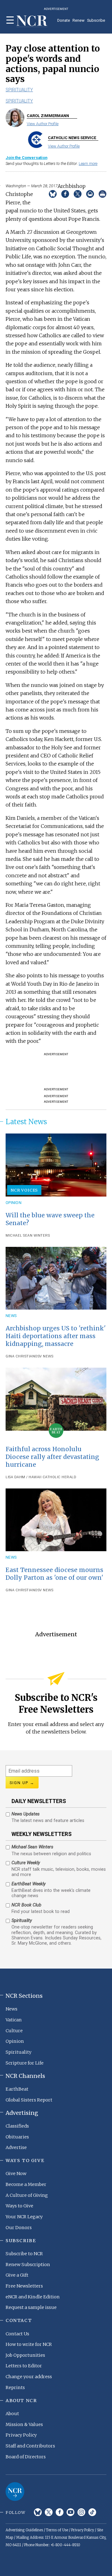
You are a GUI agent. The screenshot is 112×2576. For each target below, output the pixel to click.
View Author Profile (43, 124)
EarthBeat (17, 2089)
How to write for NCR (29, 2344)
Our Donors (19, 2228)
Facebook (60, 2512)
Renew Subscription (28, 2265)
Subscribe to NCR (24, 2254)
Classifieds (17, 2126)
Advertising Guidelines (24, 2530)
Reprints (15, 2387)
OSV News (44, 1356)
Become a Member (26, 2184)
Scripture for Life (25, 2063)
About (12, 2414)
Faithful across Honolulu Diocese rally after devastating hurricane (52, 1457)
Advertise (16, 2147)
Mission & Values (24, 2424)
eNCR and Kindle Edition (33, 2297)
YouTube (70, 2512)
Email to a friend (90, 194)
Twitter (49, 2512)
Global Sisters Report (29, 2100)
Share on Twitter (78, 194)
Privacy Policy (21, 2435)
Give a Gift (17, 2275)
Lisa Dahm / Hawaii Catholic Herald (41, 1477)
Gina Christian (20, 1356)
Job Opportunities (25, 2355)
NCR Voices (24, 1190)
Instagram (81, 2512)
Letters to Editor (24, 2366)
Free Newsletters (24, 2286)
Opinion (14, 1203)
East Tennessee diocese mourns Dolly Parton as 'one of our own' (54, 1574)
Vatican (14, 2020)
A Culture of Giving (27, 2195)
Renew (79, 20)
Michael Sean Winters (28, 1236)
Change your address (29, 2377)
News (11, 1316)
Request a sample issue (31, 2307)
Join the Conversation (26, 158)
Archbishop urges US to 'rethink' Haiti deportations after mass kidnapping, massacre (56, 1336)
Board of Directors (26, 2457)
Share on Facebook (65, 194)
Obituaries (17, 2137)
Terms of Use (57, 2530)
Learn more (88, 164)
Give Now (16, 2174)
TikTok (92, 2512)
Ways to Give (19, 2206)
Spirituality (19, 90)
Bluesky (38, 2512)
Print (103, 194)
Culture (14, 2031)
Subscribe (96, 20)
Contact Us (17, 2334)
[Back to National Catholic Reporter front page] (32, 21)
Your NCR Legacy (24, 2217)
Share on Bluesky (53, 194)
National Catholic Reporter (15, 2492)
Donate (64, 20)
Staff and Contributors (30, 2446)
